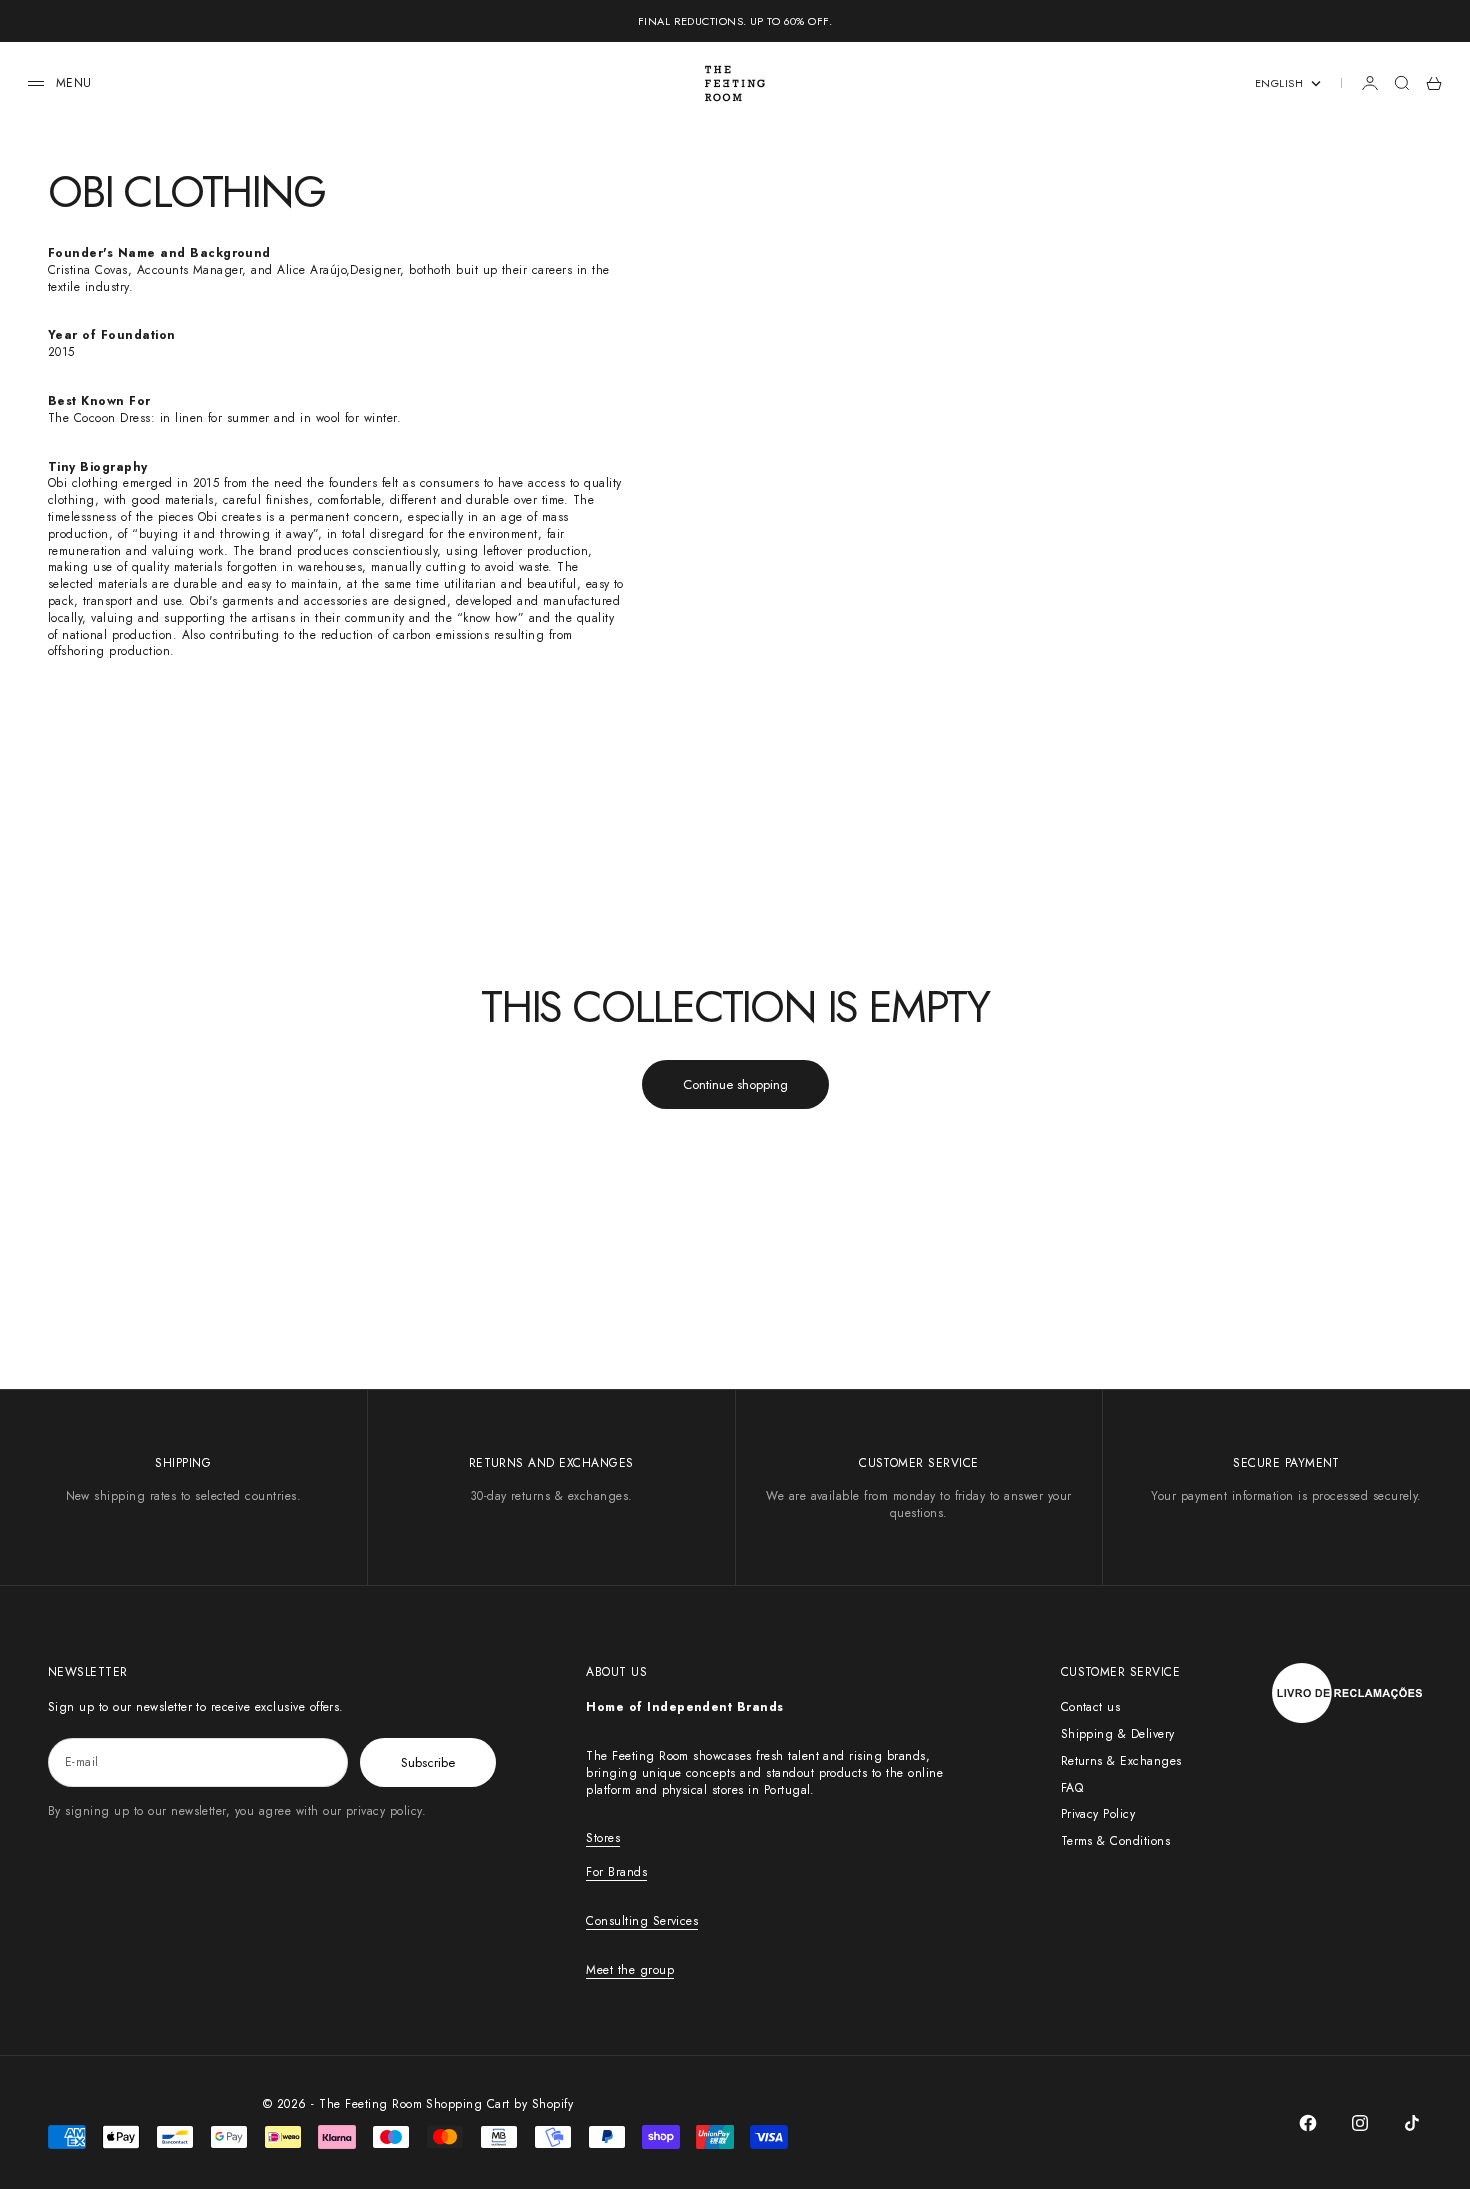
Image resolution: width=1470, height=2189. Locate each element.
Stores (603, 1838)
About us (616, 1672)
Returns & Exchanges (1121, 1761)
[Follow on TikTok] (1412, 2123)
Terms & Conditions (1116, 1841)
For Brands (616, 1872)
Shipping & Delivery (1118, 1734)
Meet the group (630, 1970)
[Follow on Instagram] (1360, 2123)
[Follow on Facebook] (1308, 2123)
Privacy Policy (1098, 1814)
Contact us (1091, 1707)
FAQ (1072, 1788)
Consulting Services (642, 1921)
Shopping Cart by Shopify (499, 2104)
